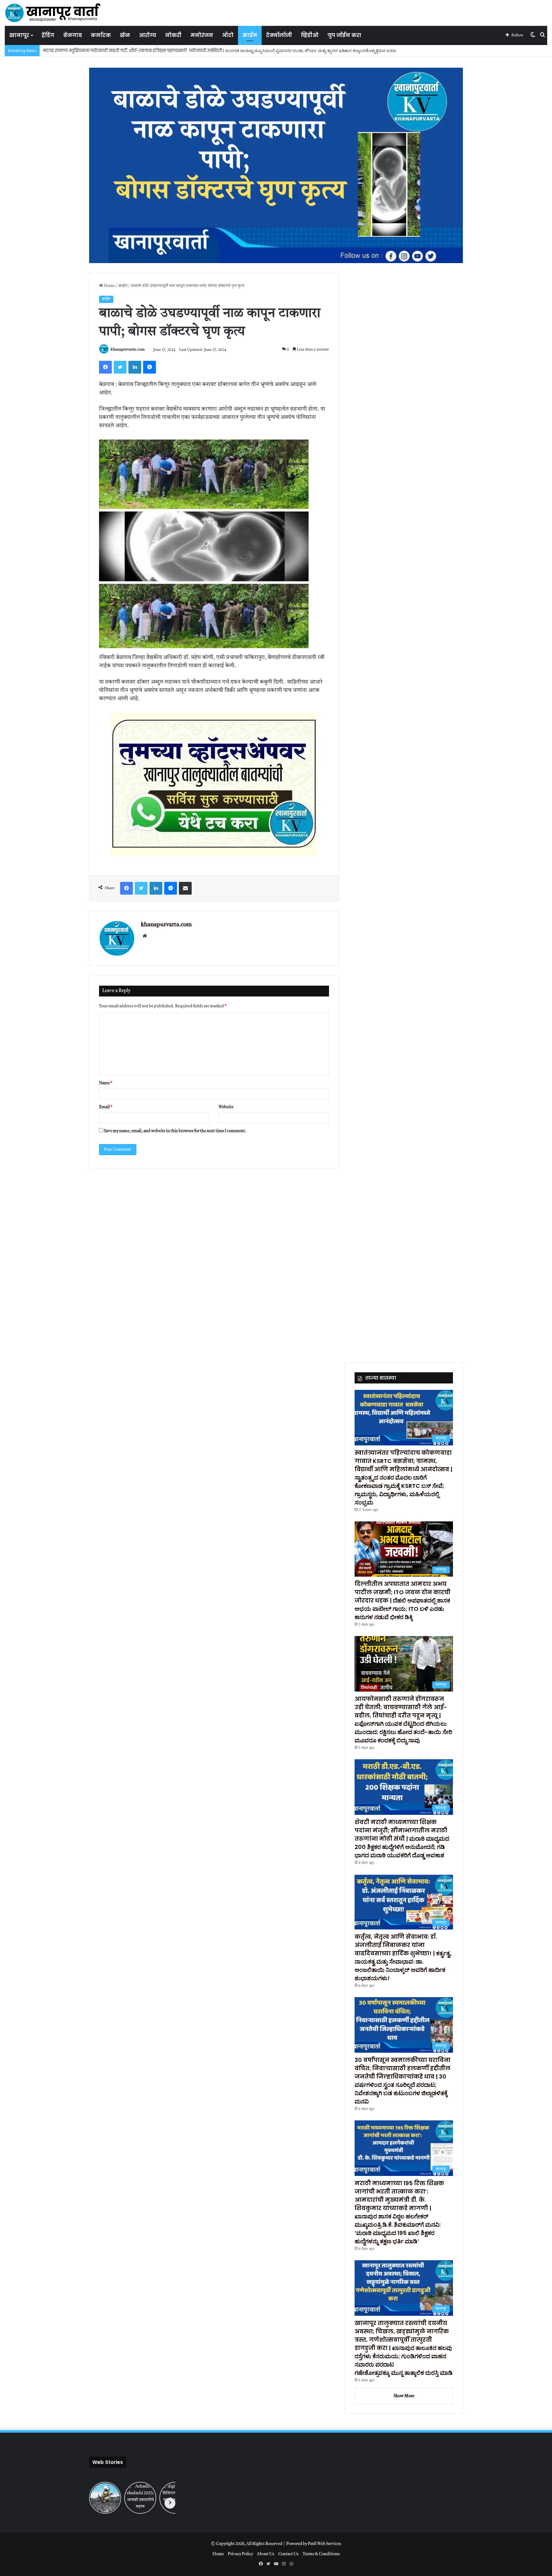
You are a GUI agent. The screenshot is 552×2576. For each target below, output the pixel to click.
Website (226, 1107)
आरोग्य (148, 35)
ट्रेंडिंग (48, 35)
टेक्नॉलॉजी (279, 35)
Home (109, 286)
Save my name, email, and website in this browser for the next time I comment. (175, 1131)
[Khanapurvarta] (53, 13)
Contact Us (288, 2554)
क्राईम (250, 35)
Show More (404, 2396)
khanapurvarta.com (128, 350)
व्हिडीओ (310, 35)
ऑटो (228, 35)
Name (106, 1083)
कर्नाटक (101, 35)
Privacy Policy (240, 2554)
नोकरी (173, 35)
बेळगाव (73, 35)
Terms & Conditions (321, 2554)
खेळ (125, 35)
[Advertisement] (276, 1264)
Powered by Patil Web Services (314, 2544)
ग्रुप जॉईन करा (344, 35)
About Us (266, 2554)
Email (106, 1107)
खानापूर (19, 35)
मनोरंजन (202, 35)
